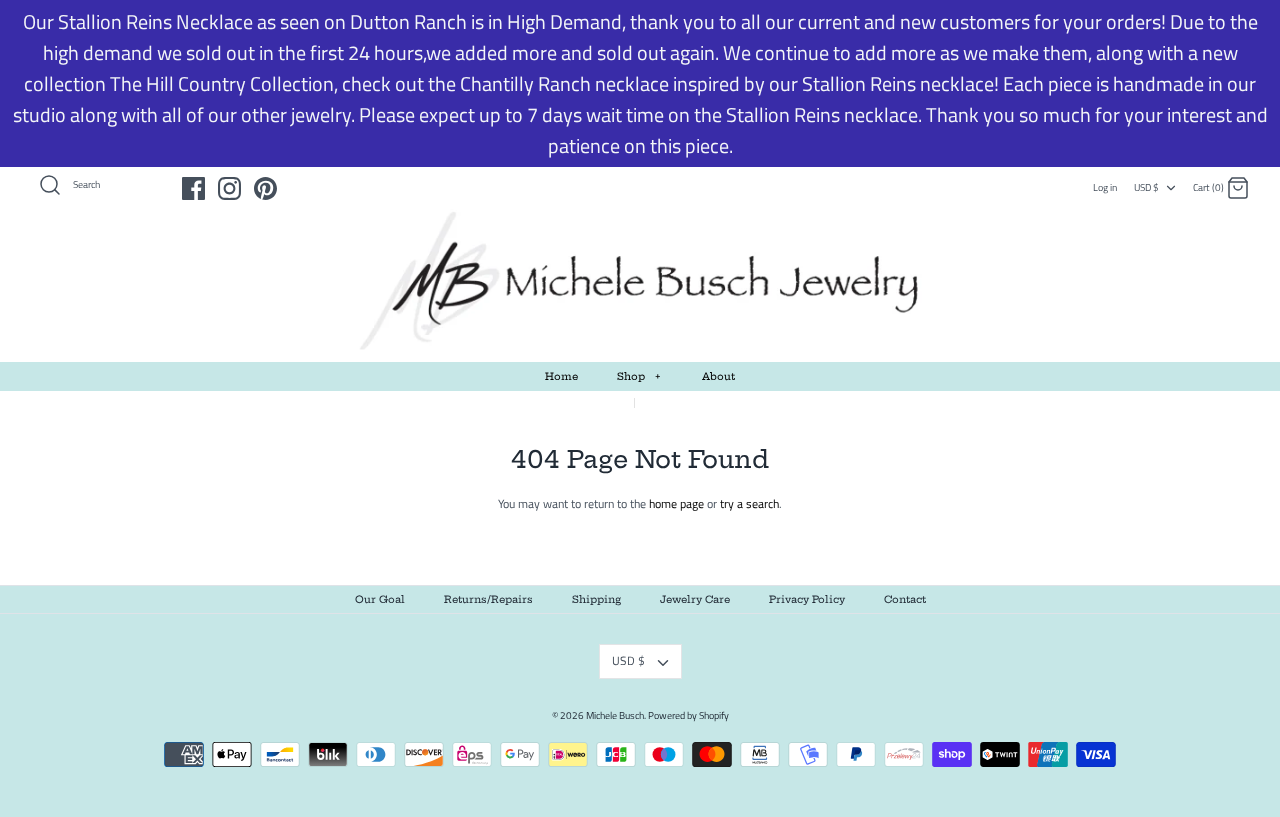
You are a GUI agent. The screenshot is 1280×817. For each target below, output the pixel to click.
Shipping (596, 599)
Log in (1105, 187)
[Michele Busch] (640, 282)
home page (676, 503)
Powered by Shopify (688, 715)
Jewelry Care (695, 599)
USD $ (1146, 187)
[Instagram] (229, 188)
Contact (905, 599)
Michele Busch (615, 715)
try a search (749, 503)
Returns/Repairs (488, 599)
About (718, 376)
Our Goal (380, 599)
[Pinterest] (265, 188)
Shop (639, 376)
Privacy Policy (807, 599)
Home (561, 376)
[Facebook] (193, 188)
